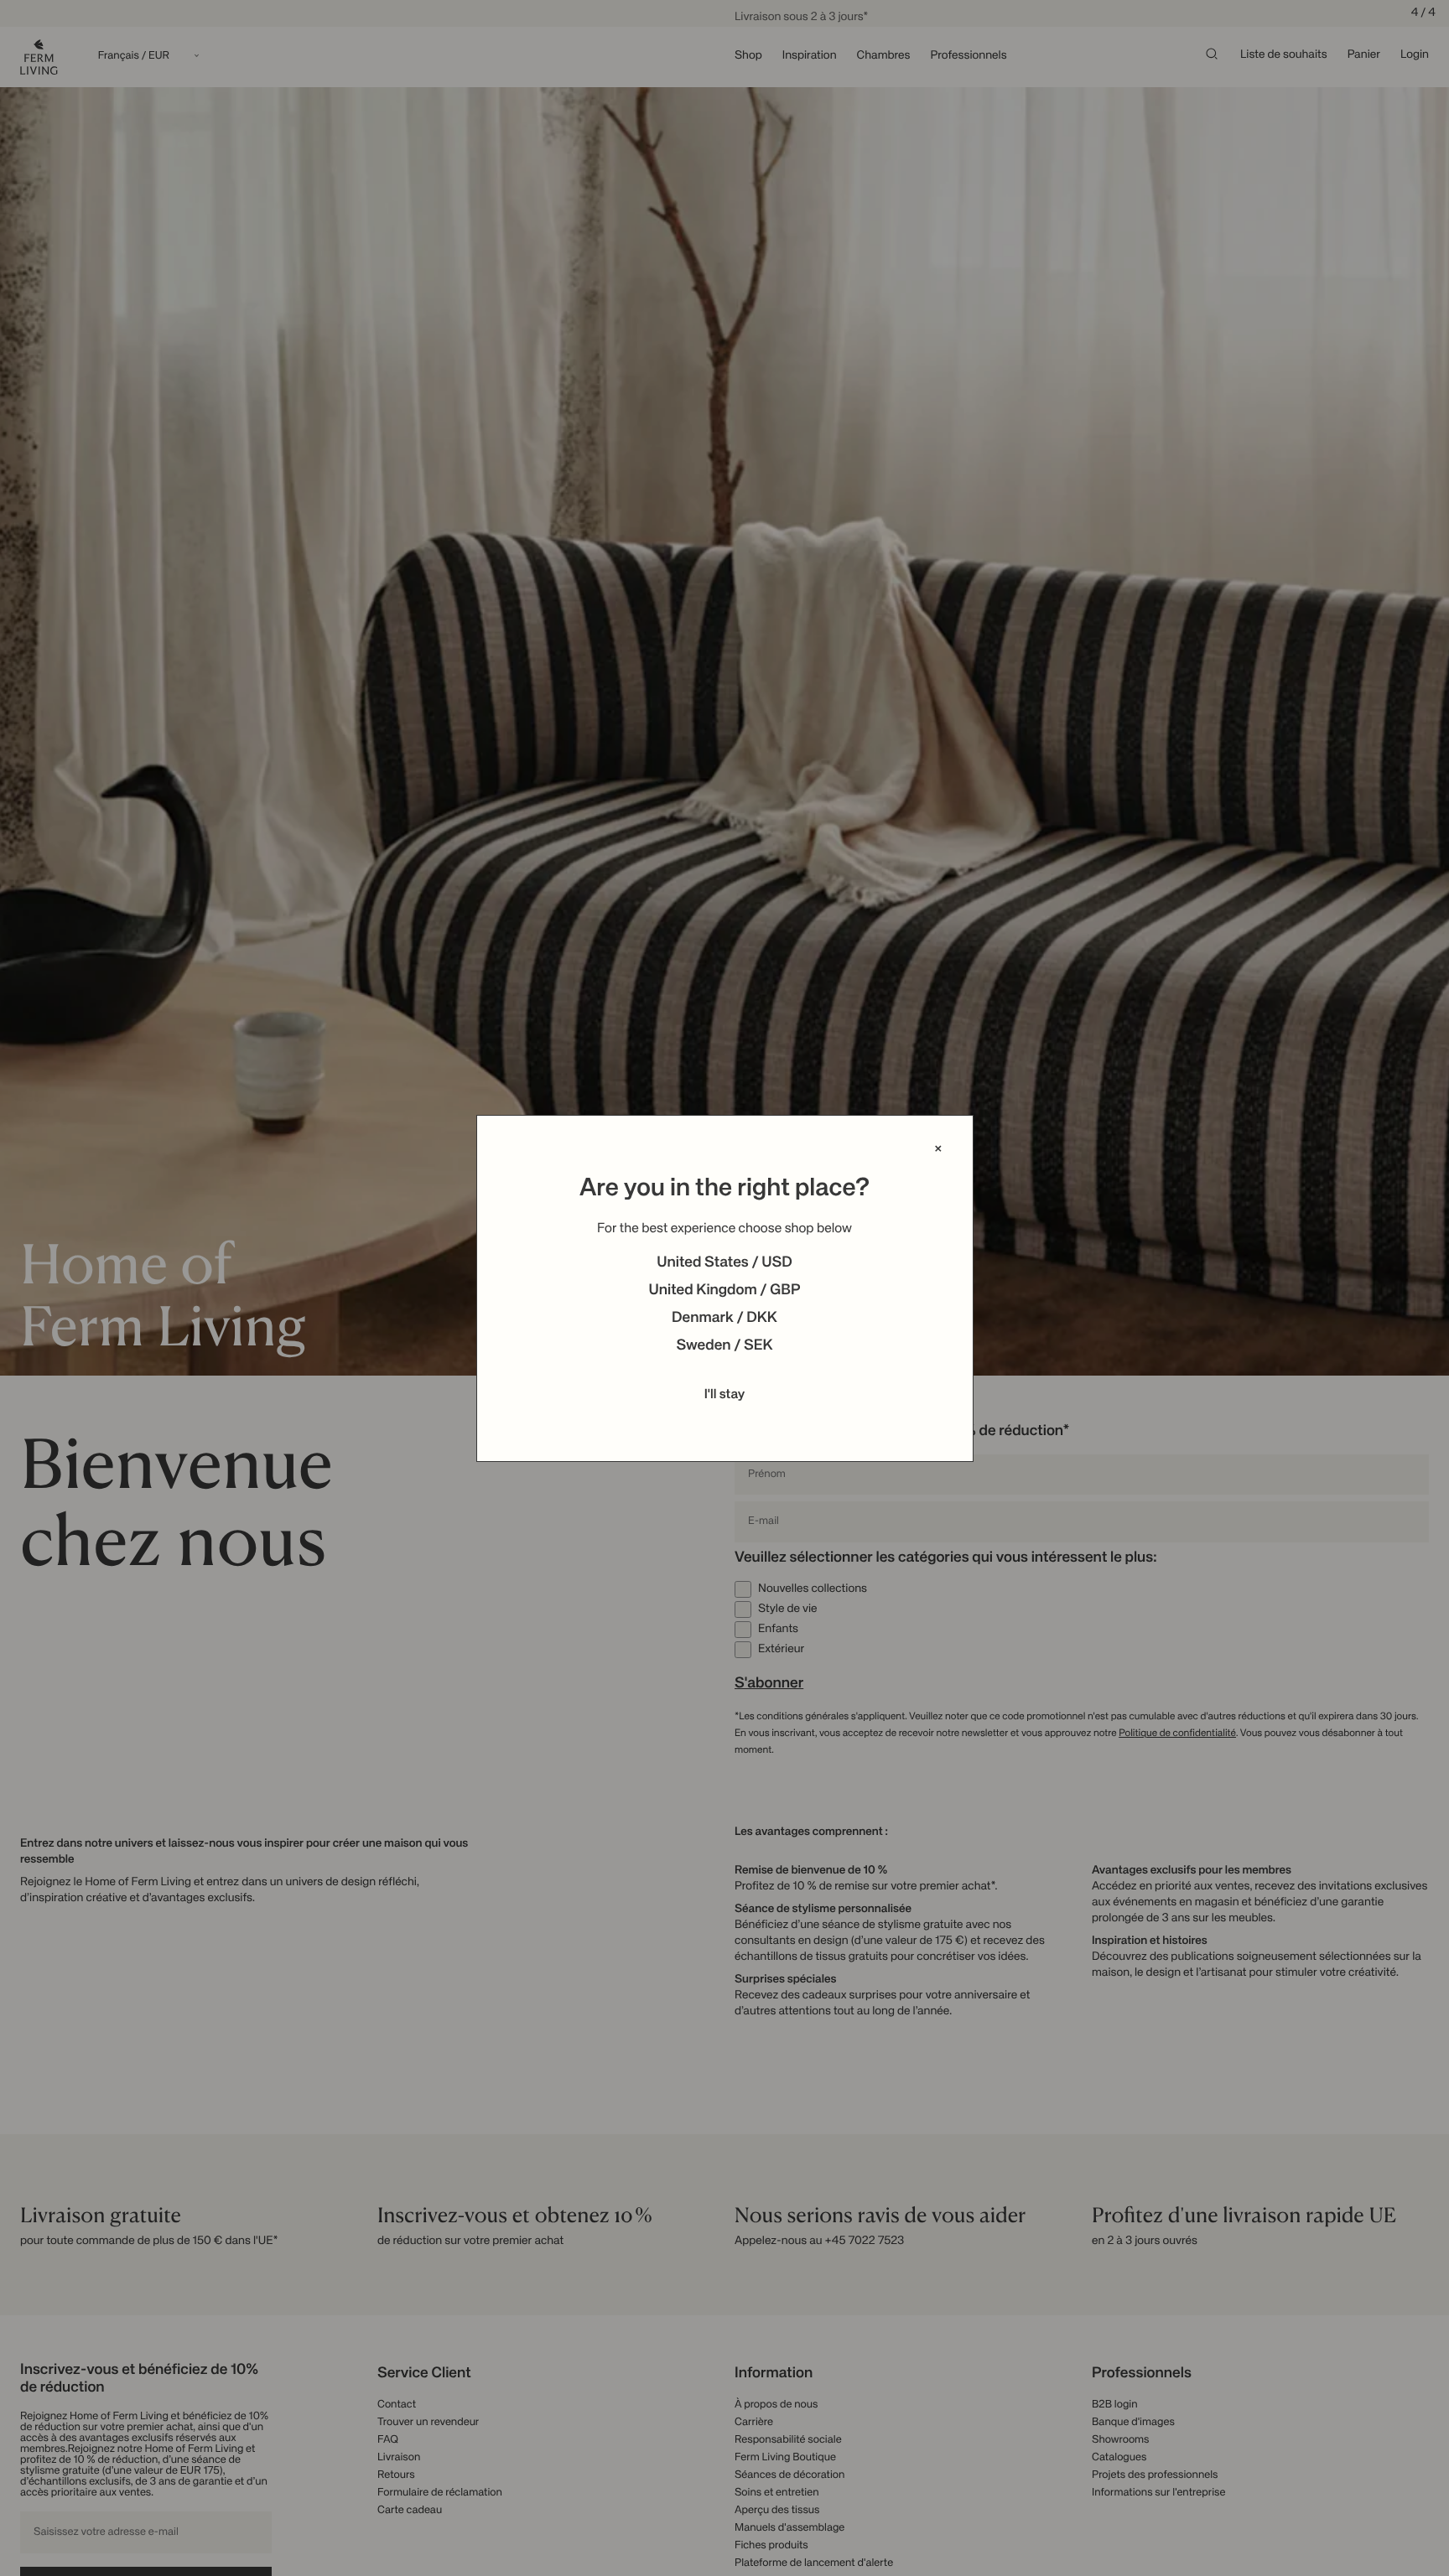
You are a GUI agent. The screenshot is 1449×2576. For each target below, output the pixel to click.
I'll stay (725, 1395)
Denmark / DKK (724, 1319)
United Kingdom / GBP (724, 1291)
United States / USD (724, 1263)
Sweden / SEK (724, 1346)
